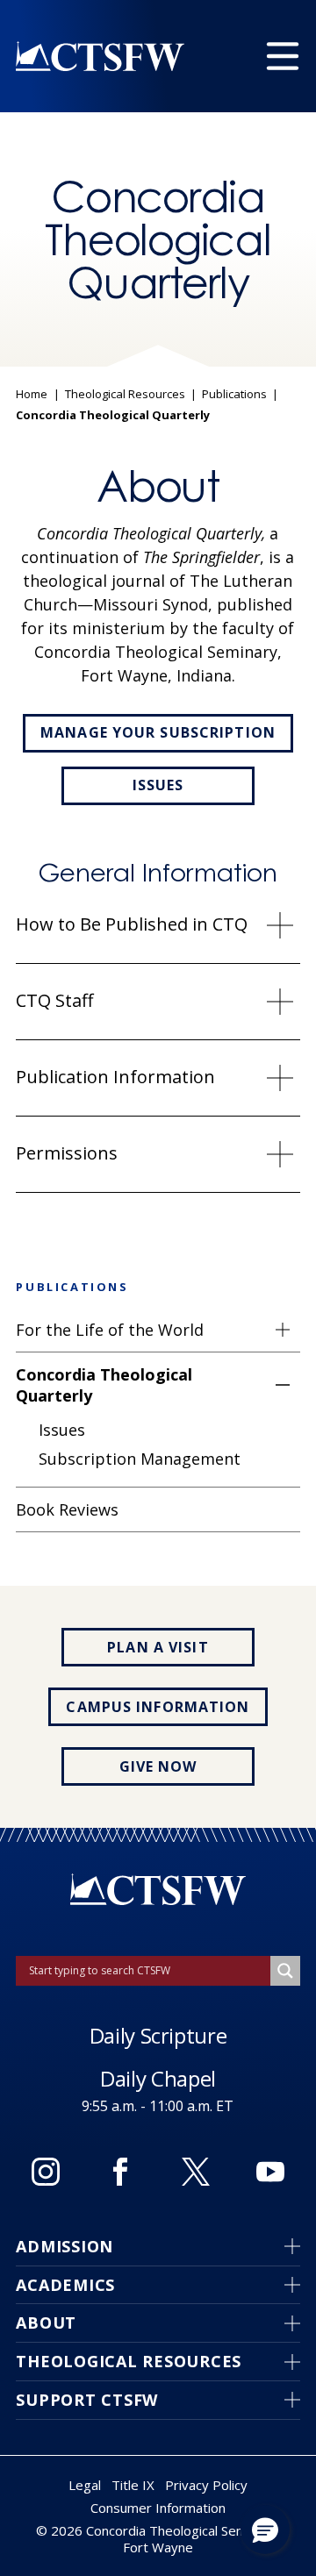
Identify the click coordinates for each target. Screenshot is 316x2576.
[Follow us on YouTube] (270, 2172)
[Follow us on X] (196, 2172)
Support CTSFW (87, 2400)
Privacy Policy (206, 2485)
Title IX (133, 2485)
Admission (65, 2246)
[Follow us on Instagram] (46, 2172)
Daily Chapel (158, 2078)
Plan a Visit (158, 1647)
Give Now (158, 1766)
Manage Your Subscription (158, 732)
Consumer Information (158, 2508)
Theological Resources (125, 395)
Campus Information (158, 1707)
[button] (265, 2530)
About (46, 2323)
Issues (158, 785)
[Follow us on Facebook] (120, 2172)
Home (32, 395)
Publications (234, 395)
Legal (85, 2485)
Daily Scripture (158, 2035)
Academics (65, 2285)
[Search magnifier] (285, 1971)
